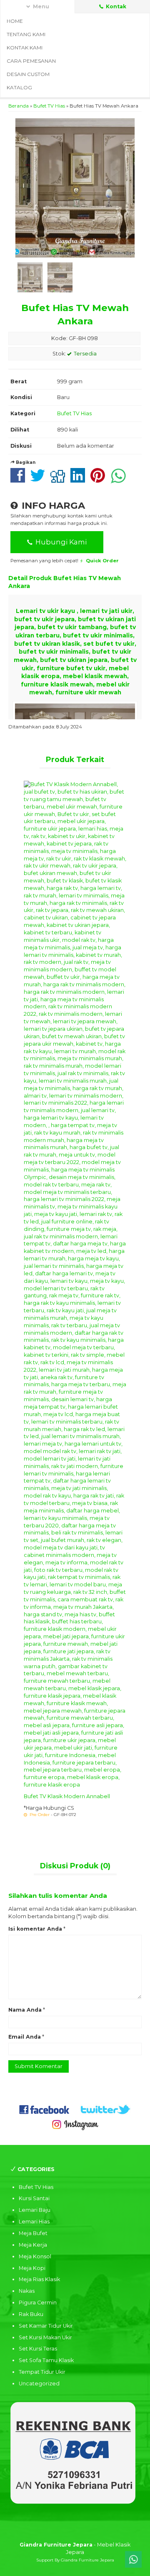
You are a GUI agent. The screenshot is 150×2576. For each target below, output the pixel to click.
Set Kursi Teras (38, 2349)
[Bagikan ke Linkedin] (80, 480)
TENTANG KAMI (26, 34)
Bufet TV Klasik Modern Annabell (67, 1796)
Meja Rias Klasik (39, 2279)
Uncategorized (39, 2384)
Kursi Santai (34, 2198)
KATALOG (19, 87)
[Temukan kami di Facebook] (45, 2109)
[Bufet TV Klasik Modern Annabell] (75, 1284)
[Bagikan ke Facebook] (20, 480)
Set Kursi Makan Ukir (45, 2337)
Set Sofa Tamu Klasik (46, 2360)
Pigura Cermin (38, 2303)
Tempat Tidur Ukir (42, 2372)
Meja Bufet (33, 2233)
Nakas (27, 2291)
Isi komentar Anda (35, 1929)
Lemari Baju (35, 2210)
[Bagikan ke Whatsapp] (120, 480)
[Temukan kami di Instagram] (75, 2124)
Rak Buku (31, 2314)
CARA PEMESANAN (31, 61)
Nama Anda (25, 2010)
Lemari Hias (34, 2222)
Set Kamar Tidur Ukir (46, 2326)
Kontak (115, 6)
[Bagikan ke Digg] (60, 480)
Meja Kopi (32, 2268)
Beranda (19, 106)
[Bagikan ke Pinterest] (100, 480)
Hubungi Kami (60, 542)
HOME (15, 21)
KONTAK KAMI (25, 48)
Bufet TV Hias (49, 106)
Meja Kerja (33, 2245)
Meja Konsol (35, 2256)
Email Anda (25, 2037)
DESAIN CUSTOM (28, 74)
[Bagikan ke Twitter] (40, 480)
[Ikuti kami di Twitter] (106, 2109)
